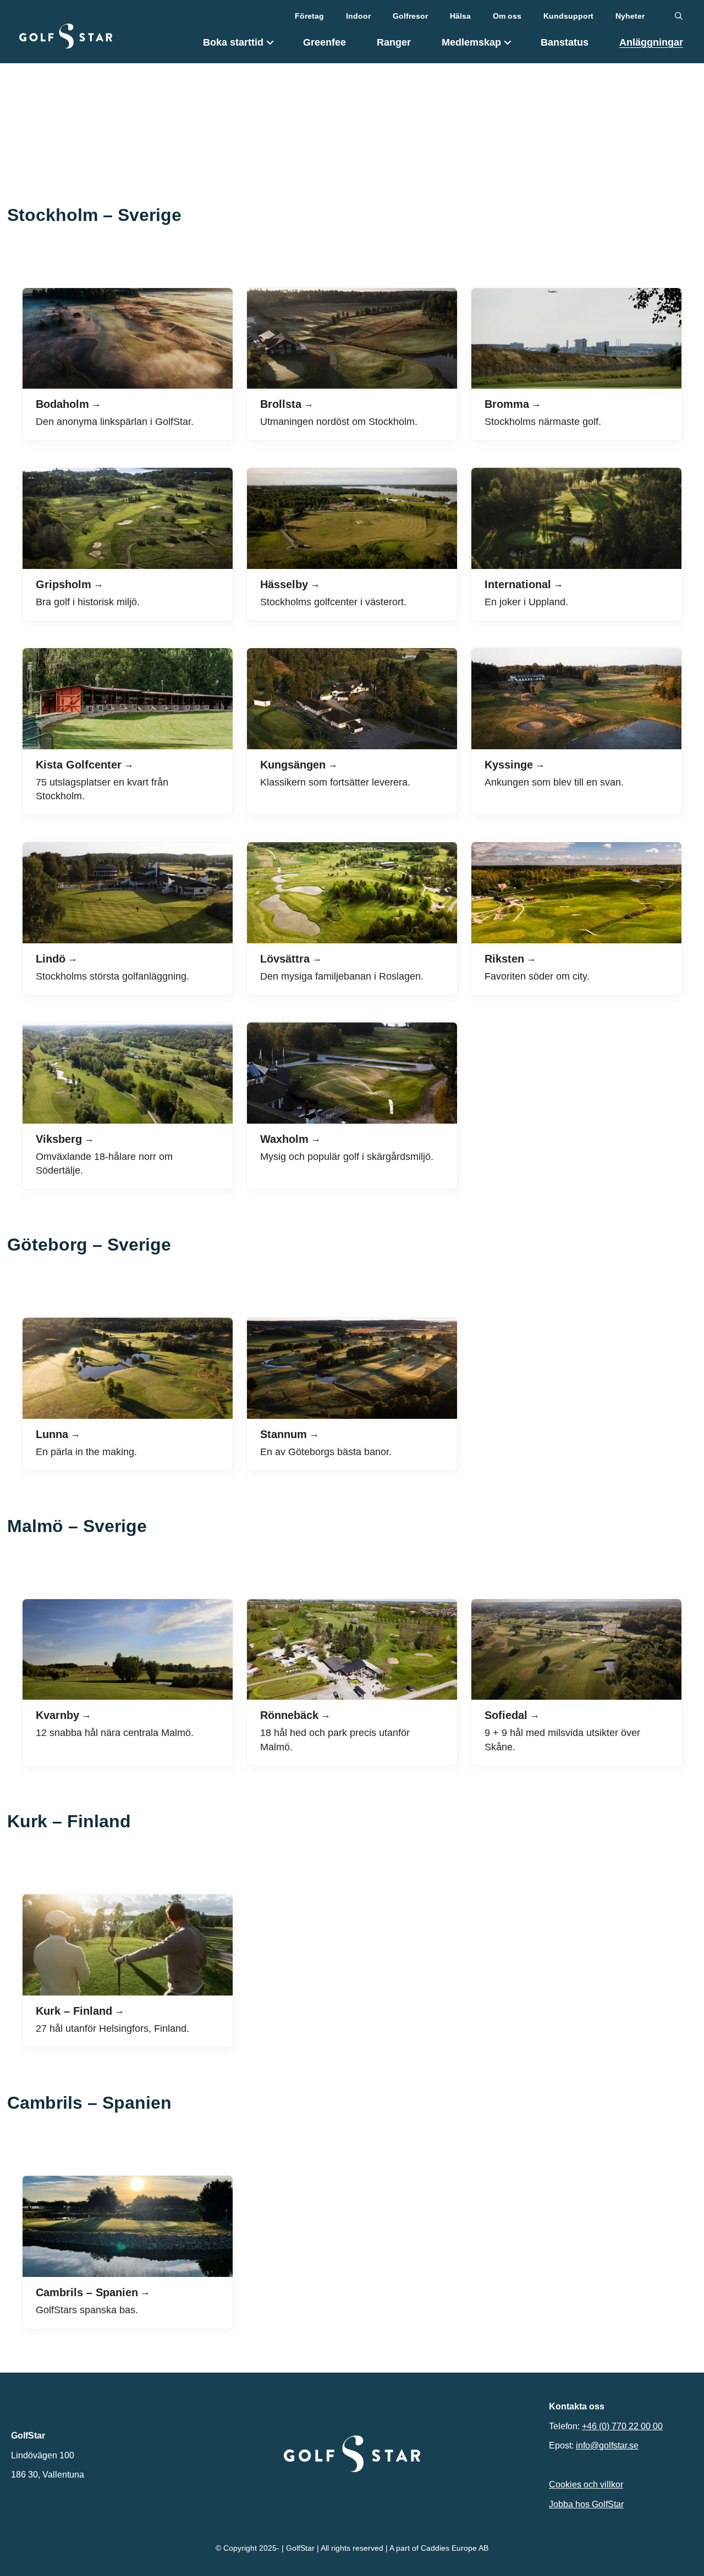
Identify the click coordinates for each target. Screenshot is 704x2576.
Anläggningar (651, 42)
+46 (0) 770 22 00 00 (622, 2426)
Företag (309, 16)
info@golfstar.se (607, 2445)
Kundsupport (568, 16)
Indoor (358, 16)
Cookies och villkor (586, 2484)
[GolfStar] (66, 36)
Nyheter (630, 16)
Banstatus (565, 42)
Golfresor (410, 16)
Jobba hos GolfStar (586, 2504)
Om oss (507, 16)
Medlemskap (471, 42)
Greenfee (324, 42)
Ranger (394, 42)
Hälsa (460, 16)
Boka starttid (233, 42)
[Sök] (679, 16)
